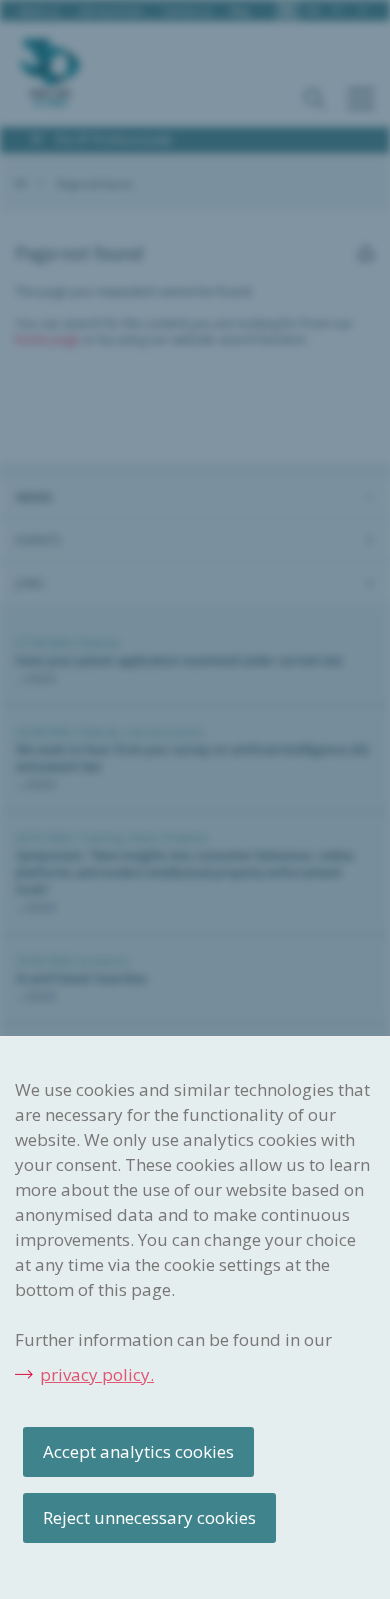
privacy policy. (97, 1374)
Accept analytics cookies (138, 1451)
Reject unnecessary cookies (149, 1517)
